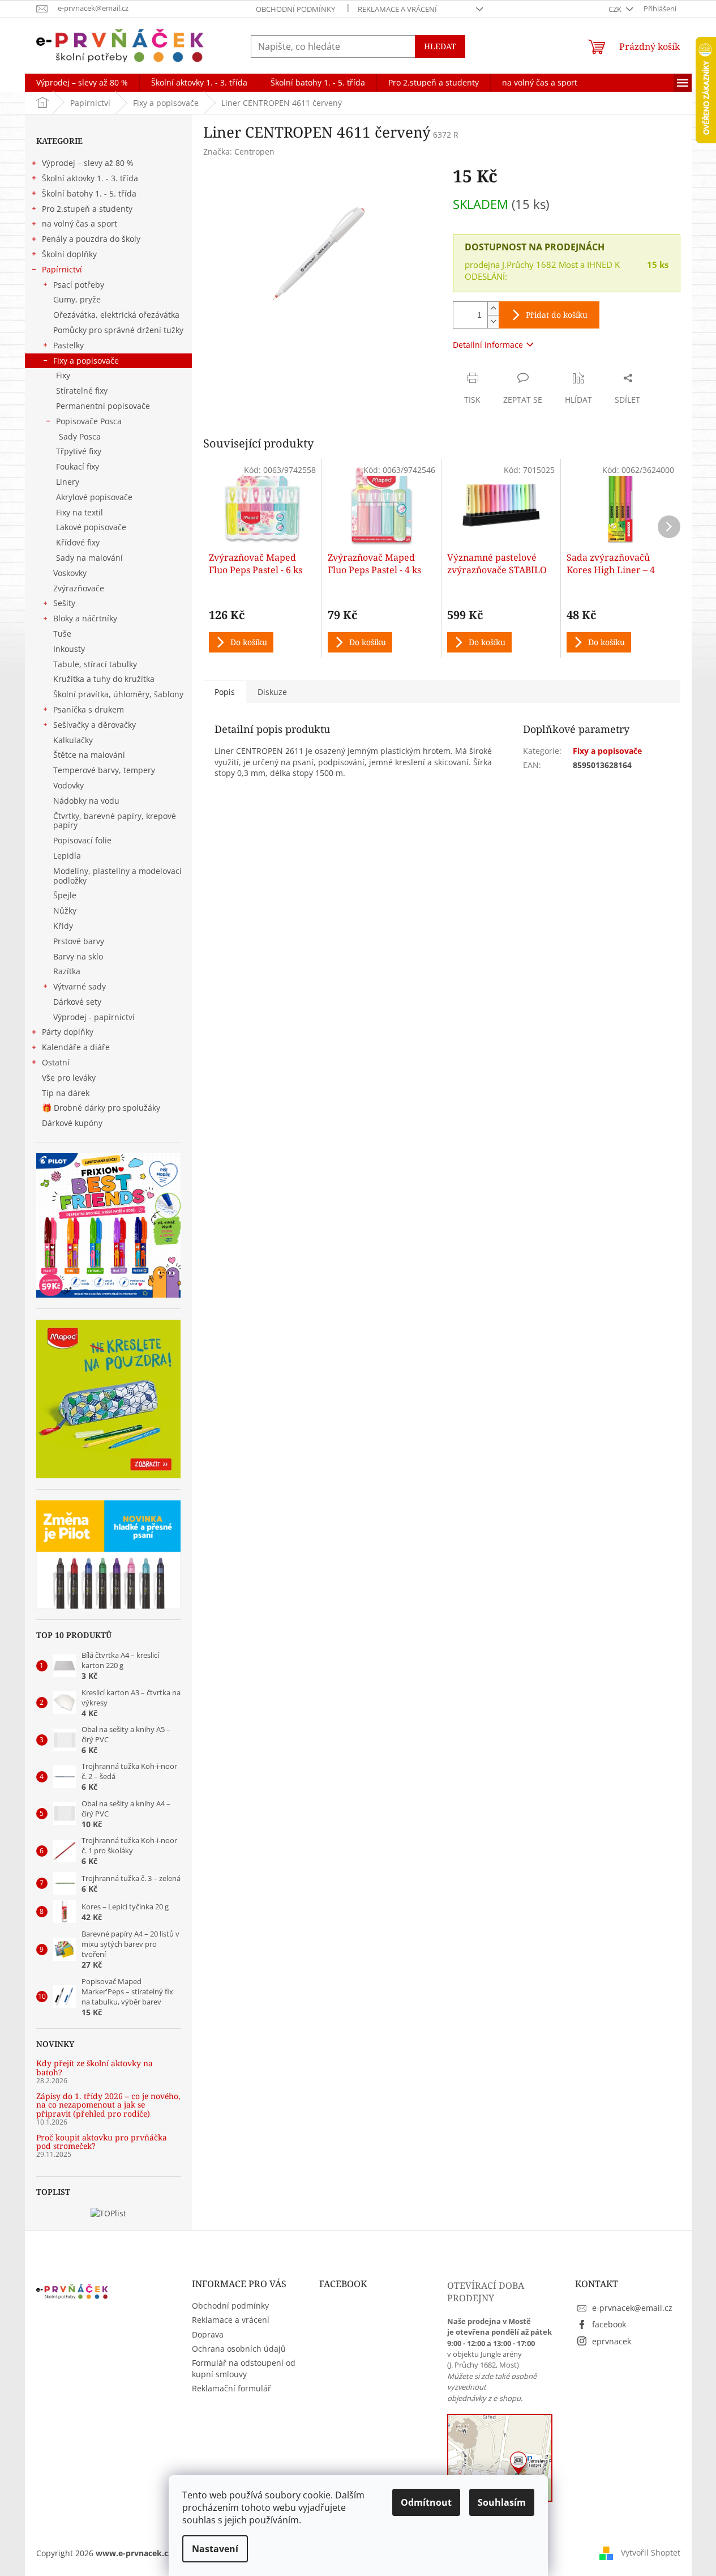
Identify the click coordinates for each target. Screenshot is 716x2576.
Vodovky (68, 785)
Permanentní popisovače (103, 406)
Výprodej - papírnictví (94, 1017)
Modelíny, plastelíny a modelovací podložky (117, 876)
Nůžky (65, 910)
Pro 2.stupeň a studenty (87, 209)
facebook (609, 2324)
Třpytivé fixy (79, 451)
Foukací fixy (78, 466)
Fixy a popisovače (86, 361)
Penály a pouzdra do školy (91, 239)
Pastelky (68, 345)
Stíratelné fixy (82, 391)
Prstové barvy (79, 941)
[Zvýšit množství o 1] (493, 308)
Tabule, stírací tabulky (95, 664)
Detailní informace (488, 345)
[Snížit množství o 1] (493, 321)
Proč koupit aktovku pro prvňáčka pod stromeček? (102, 2142)
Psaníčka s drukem (89, 709)
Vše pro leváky (69, 1078)
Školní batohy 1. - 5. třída (89, 193)
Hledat (440, 46)
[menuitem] (82, 83)
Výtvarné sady (80, 986)
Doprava (208, 2334)
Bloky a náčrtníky (85, 618)
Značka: (239, 152)
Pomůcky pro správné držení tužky (118, 330)
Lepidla (67, 856)
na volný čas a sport (80, 223)
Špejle (65, 895)
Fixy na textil (80, 512)
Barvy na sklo (78, 956)
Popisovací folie (82, 840)
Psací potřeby (79, 285)
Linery (68, 482)
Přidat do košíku (557, 315)
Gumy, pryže (77, 299)
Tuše (62, 634)
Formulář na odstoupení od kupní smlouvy (244, 2368)
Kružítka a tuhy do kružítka (104, 679)
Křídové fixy (78, 542)
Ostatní (56, 1062)
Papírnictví (62, 269)
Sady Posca (80, 436)
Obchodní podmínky (295, 9)
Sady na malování (89, 558)
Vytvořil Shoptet (651, 2552)
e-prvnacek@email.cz (632, 2308)
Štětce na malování (89, 755)
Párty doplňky (68, 1032)
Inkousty (69, 649)
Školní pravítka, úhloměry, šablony (118, 694)
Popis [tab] (225, 692)
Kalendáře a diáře (76, 1047)
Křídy (63, 926)
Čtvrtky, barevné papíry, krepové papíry (115, 821)
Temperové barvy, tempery (104, 770)
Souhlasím (502, 2502)
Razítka (67, 971)
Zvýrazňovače (79, 588)
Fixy (63, 375)
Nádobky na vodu (86, 801)
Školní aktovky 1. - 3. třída (90, 178)
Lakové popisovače (91, 527)
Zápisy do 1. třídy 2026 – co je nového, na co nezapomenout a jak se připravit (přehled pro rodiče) (108, 2105)
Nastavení (215, 2549)
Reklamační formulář (231, 2388)
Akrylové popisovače (94, 497)
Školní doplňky (69, 254)
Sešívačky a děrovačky (95, 725)
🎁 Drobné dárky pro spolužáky (101, 1108)
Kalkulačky (73, 740)
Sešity (64, 603)
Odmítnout (426, 2502)
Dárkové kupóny (73, 1123)
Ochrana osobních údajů (239, 2349)
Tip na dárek (66, 1093)
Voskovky (70, 573)
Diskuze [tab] (272, 692)
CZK (616, 9)
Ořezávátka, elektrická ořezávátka (116, 315)
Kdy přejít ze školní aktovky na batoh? (95, 2068)
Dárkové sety (77, 1002)
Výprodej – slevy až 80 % (88, 163)
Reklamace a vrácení (397, 9)
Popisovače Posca (89, 421)
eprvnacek (612, 2341)
